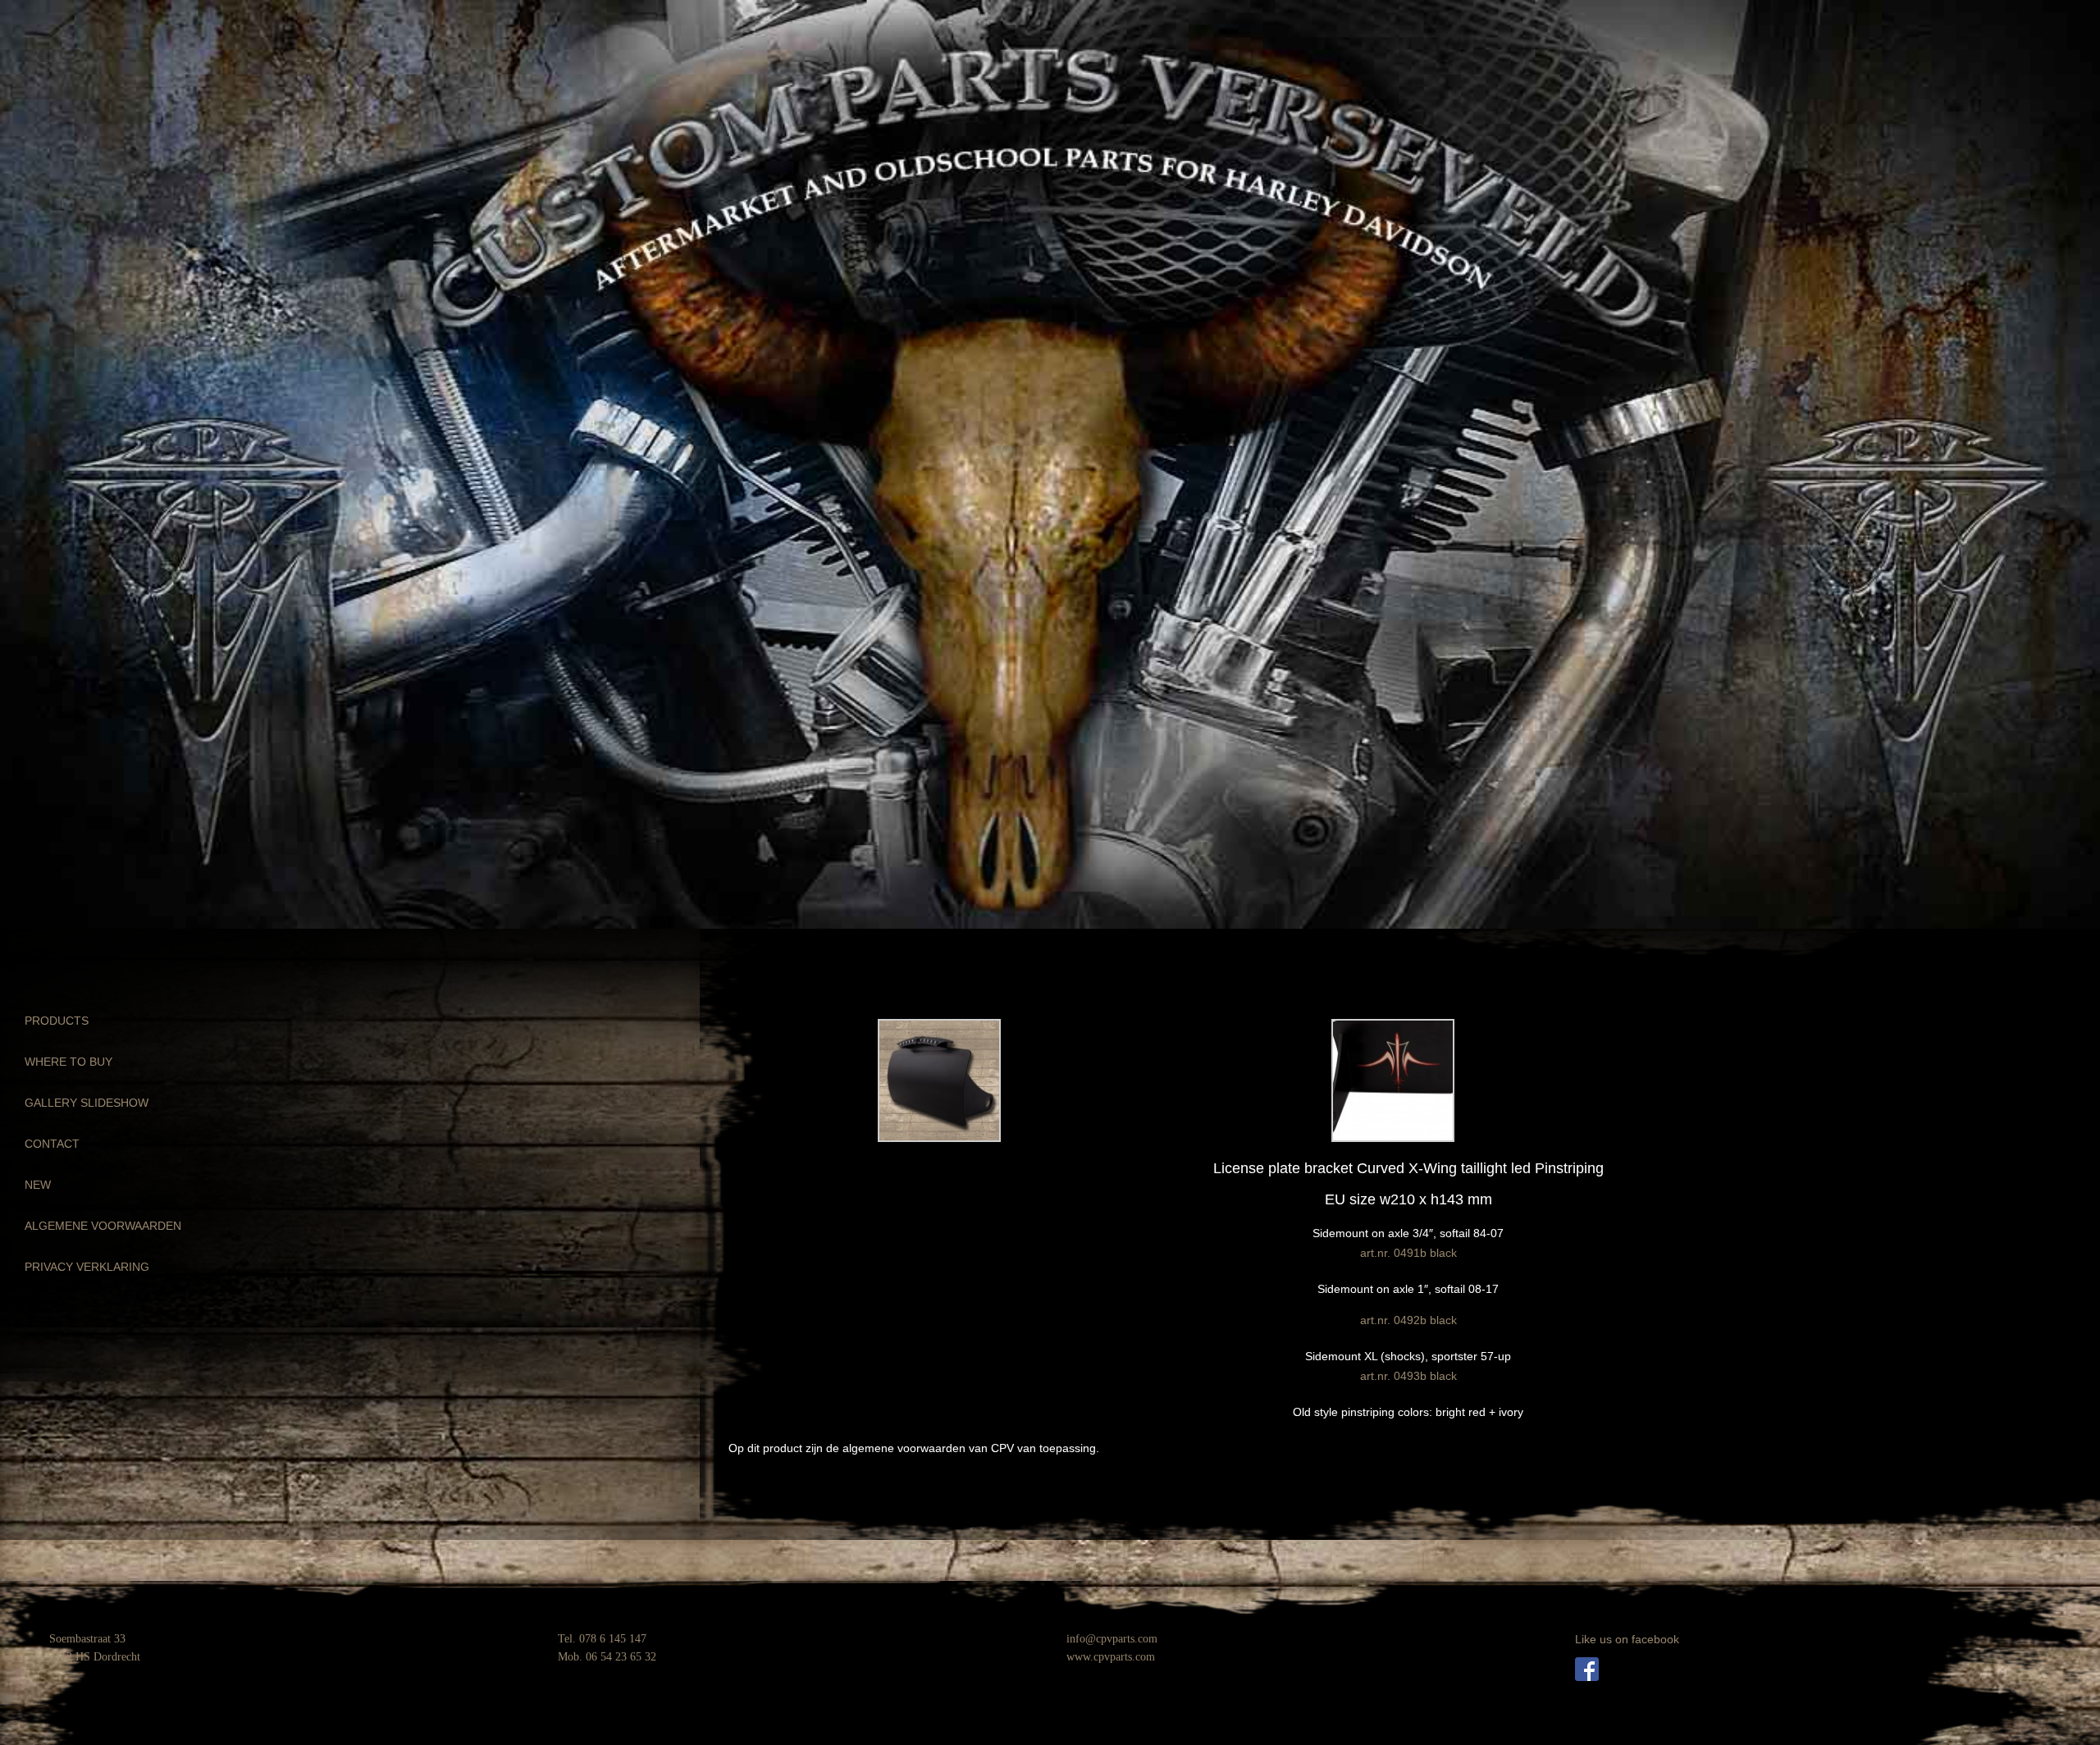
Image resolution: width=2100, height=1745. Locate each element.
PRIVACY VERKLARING (87, 1267)
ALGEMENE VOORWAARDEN (103, 1226)
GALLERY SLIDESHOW (87, 1103)
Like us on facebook (1627, 1639)
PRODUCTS (57, 1021)
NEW (38, 1185)
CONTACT (52, 1144)
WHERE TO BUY (68, 1062)
